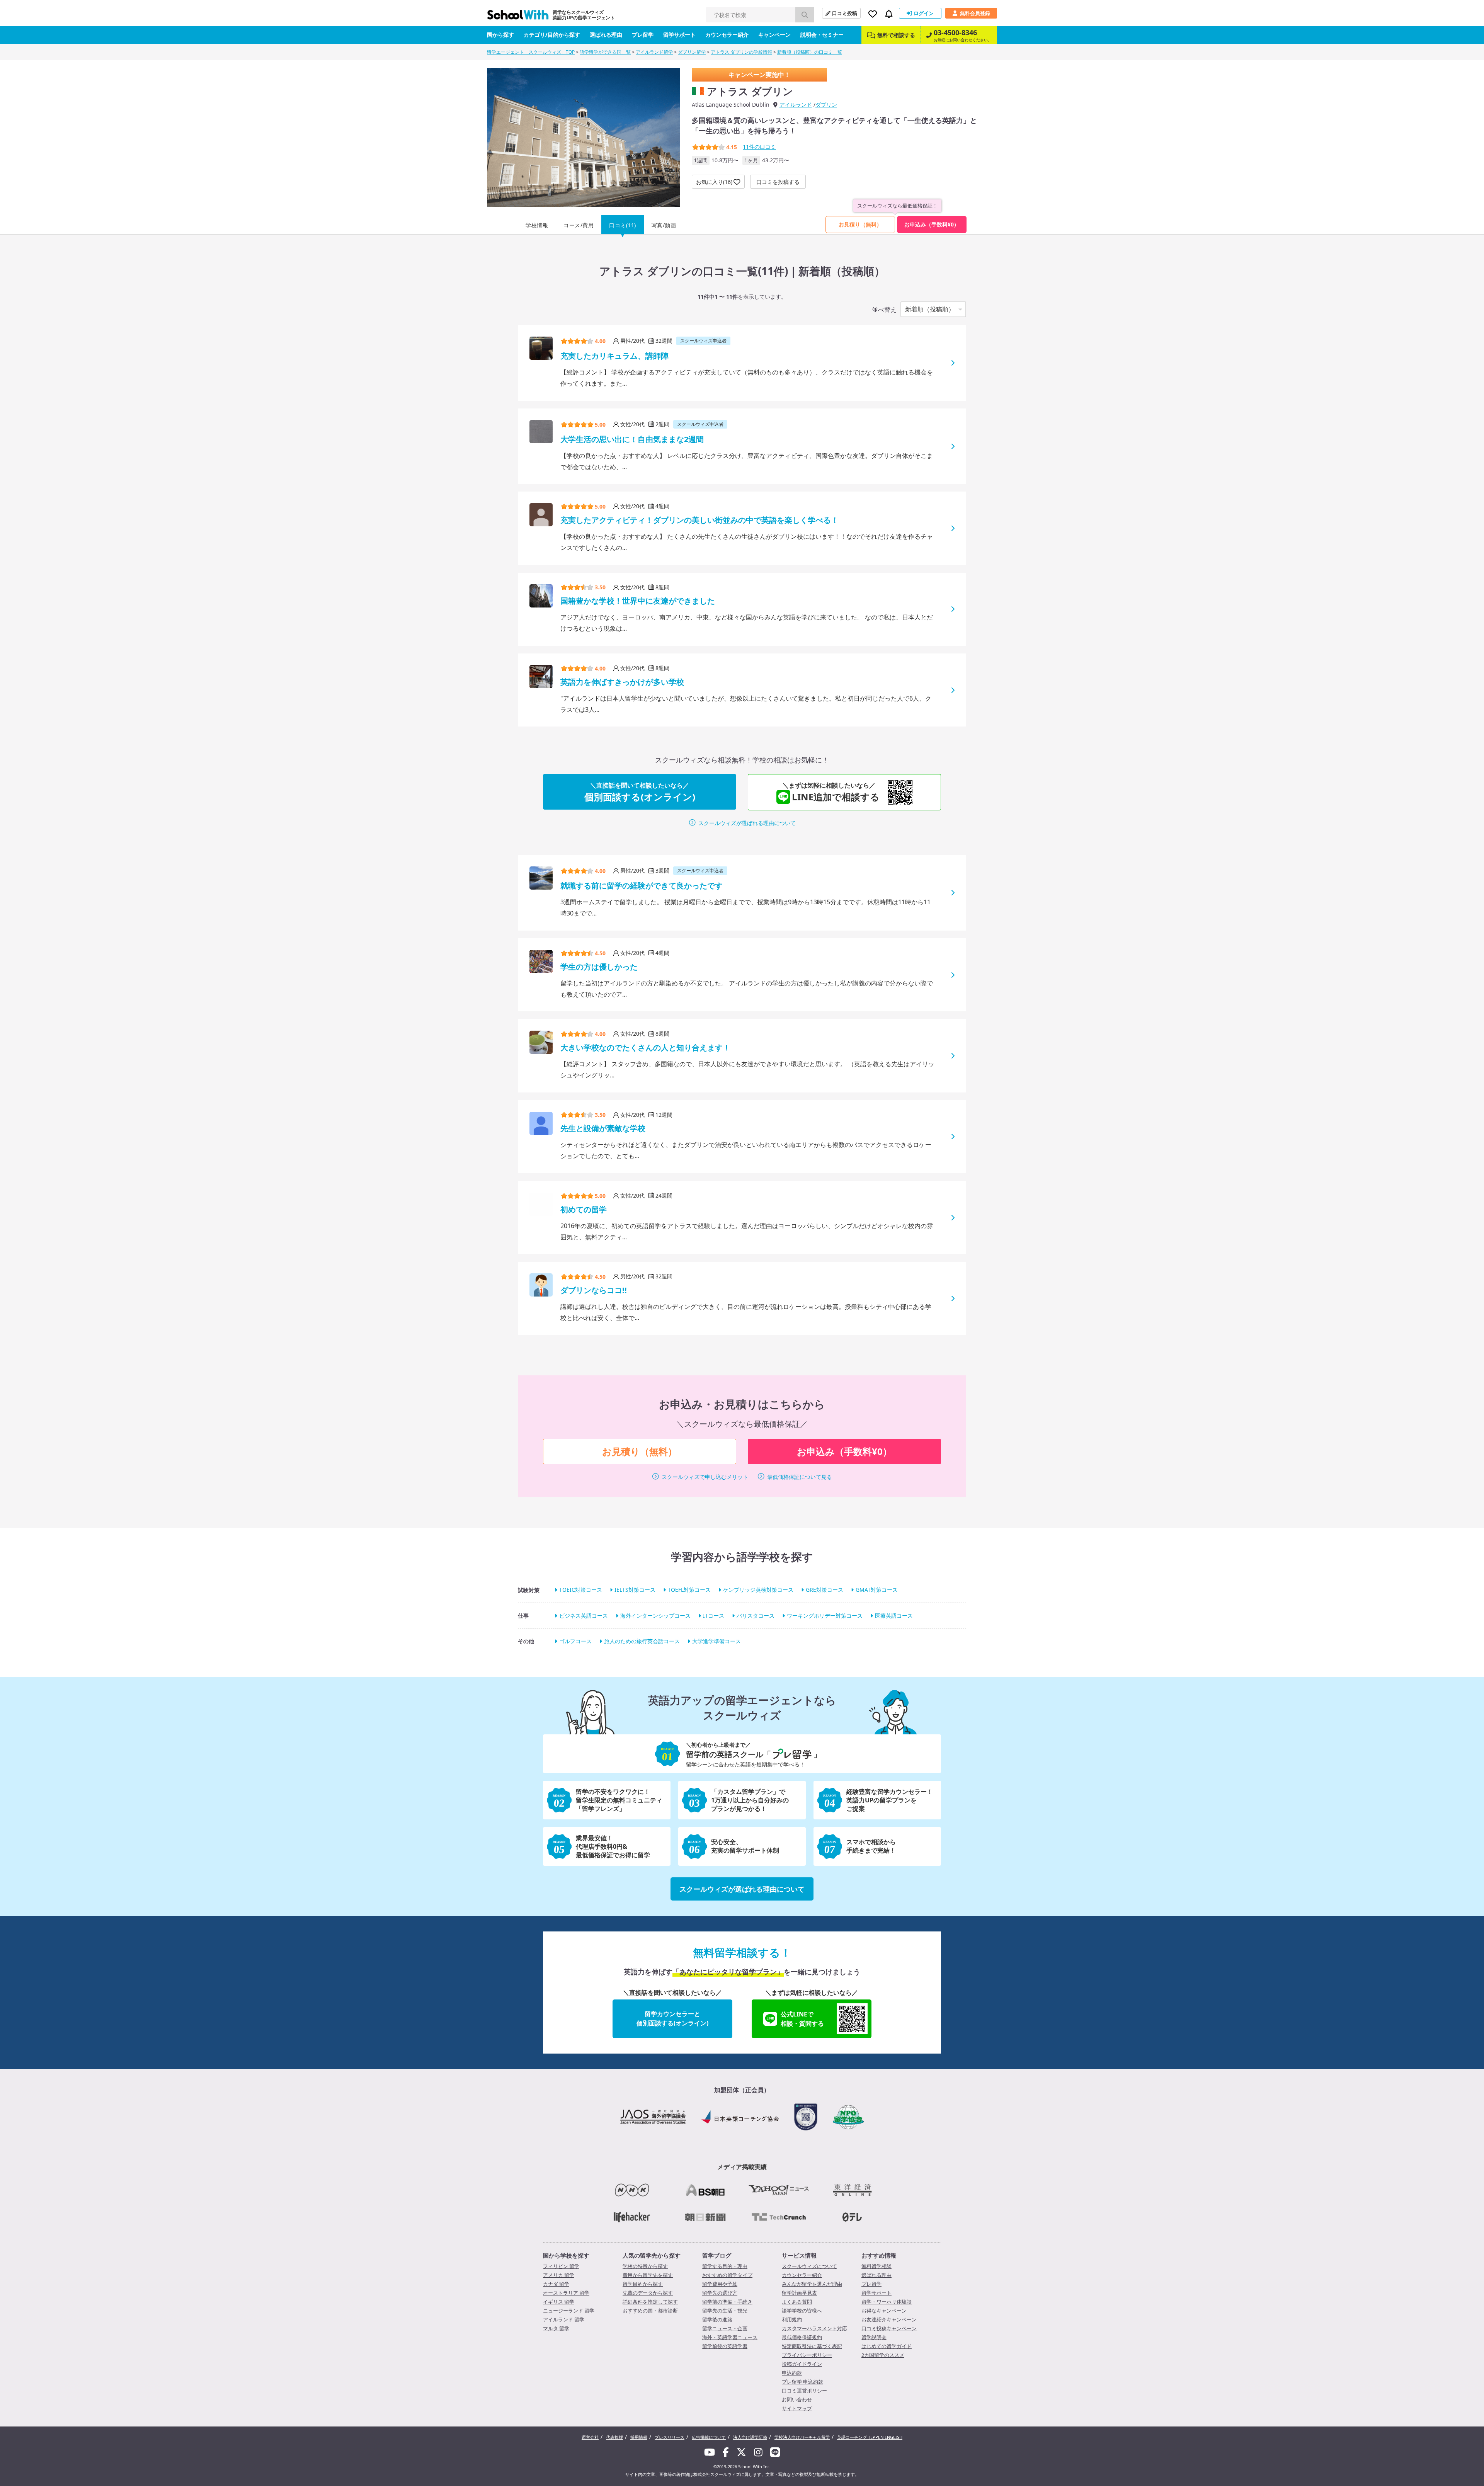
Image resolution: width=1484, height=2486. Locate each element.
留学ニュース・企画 (725, 2328)
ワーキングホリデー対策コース (825, 1616)
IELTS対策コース (635, 1590)
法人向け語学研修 (750, 2437)
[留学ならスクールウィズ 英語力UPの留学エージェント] (518, 17)
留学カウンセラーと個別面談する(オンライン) (672, 2018)
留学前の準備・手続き (727, 2302)
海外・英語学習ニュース (730, 2337)
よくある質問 (797, 2302)
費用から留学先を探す (648, 2275)
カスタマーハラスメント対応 (814, 2328)
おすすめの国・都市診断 (650, 2311)
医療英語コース (894, 1616)
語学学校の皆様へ (802, 2311)
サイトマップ (797, 2408)
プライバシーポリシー (807, 2355)
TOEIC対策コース (581, 1590)
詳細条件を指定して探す (650, 2302)
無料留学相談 (876, 2266)
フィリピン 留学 (561, 2266)
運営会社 (590, 2437)
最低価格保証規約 (802, 2337)
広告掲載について (709, 2437)
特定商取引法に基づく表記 (812, 2346)
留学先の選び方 (720, 2293)
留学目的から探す (643, 2284)
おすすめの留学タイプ (727, 2275)
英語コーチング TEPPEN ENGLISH (870, 2437)
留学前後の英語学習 (725, 2346)
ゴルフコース (575, 1641)
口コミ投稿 (845, 13)
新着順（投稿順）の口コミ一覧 (810, 52)
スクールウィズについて (809, 2266)
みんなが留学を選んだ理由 (812, 2284)
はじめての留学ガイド (887, 2346)
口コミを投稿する (778, 182)
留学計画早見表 (799, 2293)
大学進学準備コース (716, 1641)
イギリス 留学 (559, 2302)
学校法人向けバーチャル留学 (802, 2437)
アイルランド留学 (654, 52)
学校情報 (537, 225)
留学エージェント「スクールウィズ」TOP (531, 52)
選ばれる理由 (606, 35)
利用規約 (792, 2319)
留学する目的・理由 (725, 2266)
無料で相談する (896, 35)
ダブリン (826, 105)
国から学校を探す (566, 2255)
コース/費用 (579, 225)
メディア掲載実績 (742, 2167)
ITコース (714, 1616)
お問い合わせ (797, 2399)
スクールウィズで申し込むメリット (705, 1477)
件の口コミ (759, 147)
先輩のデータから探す (648, 2293)
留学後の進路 (717, 2319)
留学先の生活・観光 (725, 2311)
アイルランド (796, 105)
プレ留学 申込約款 (802, 2382)
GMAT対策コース (877, 1590)
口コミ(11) (623, 225)
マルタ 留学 (556, 2328)
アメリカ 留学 (559, 2275)
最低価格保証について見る (800, 1477)
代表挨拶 (614, 2437)
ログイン (924, 13)
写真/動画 (664, 225)
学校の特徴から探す (645, 2266)
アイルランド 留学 (564, 2319)
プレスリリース (670, 2437)
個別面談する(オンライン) (640, 792)
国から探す (500, 35)
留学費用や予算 (720, 2284)
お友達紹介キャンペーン (889, 2319)
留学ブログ (717, 2255)
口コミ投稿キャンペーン (889, 2328)
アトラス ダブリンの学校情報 (741, 52)
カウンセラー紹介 (727, 35)
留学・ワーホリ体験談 (887, 2302)
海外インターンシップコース (655, 1616)
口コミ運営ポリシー (804, 2391)
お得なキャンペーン (884, 2311)
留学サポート (679, 35)
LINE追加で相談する (831, 792)
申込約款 (792, 2373)
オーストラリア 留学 (566, 2293)
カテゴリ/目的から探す (552, 35)
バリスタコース (756, 1616)
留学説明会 (874, 2337)
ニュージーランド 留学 (569, 2311)
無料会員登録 (975, 13)
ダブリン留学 (692, 52)
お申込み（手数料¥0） (932, 224)
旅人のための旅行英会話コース (642, 1641)
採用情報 (639, 2437)
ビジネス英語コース (584, 1616)
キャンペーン (774, 35)
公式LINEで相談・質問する (802, 2019)
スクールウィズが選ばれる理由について (747, 823)
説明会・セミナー (822, 35)
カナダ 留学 (556, 2284)
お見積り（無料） (860, 224)
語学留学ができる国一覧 (605, 52)
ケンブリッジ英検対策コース (758, 1590)
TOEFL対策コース (689, 1590)
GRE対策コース (825, 1590)
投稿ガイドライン (802, 2364)
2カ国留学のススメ (883, 2355)
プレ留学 (643, 35)
